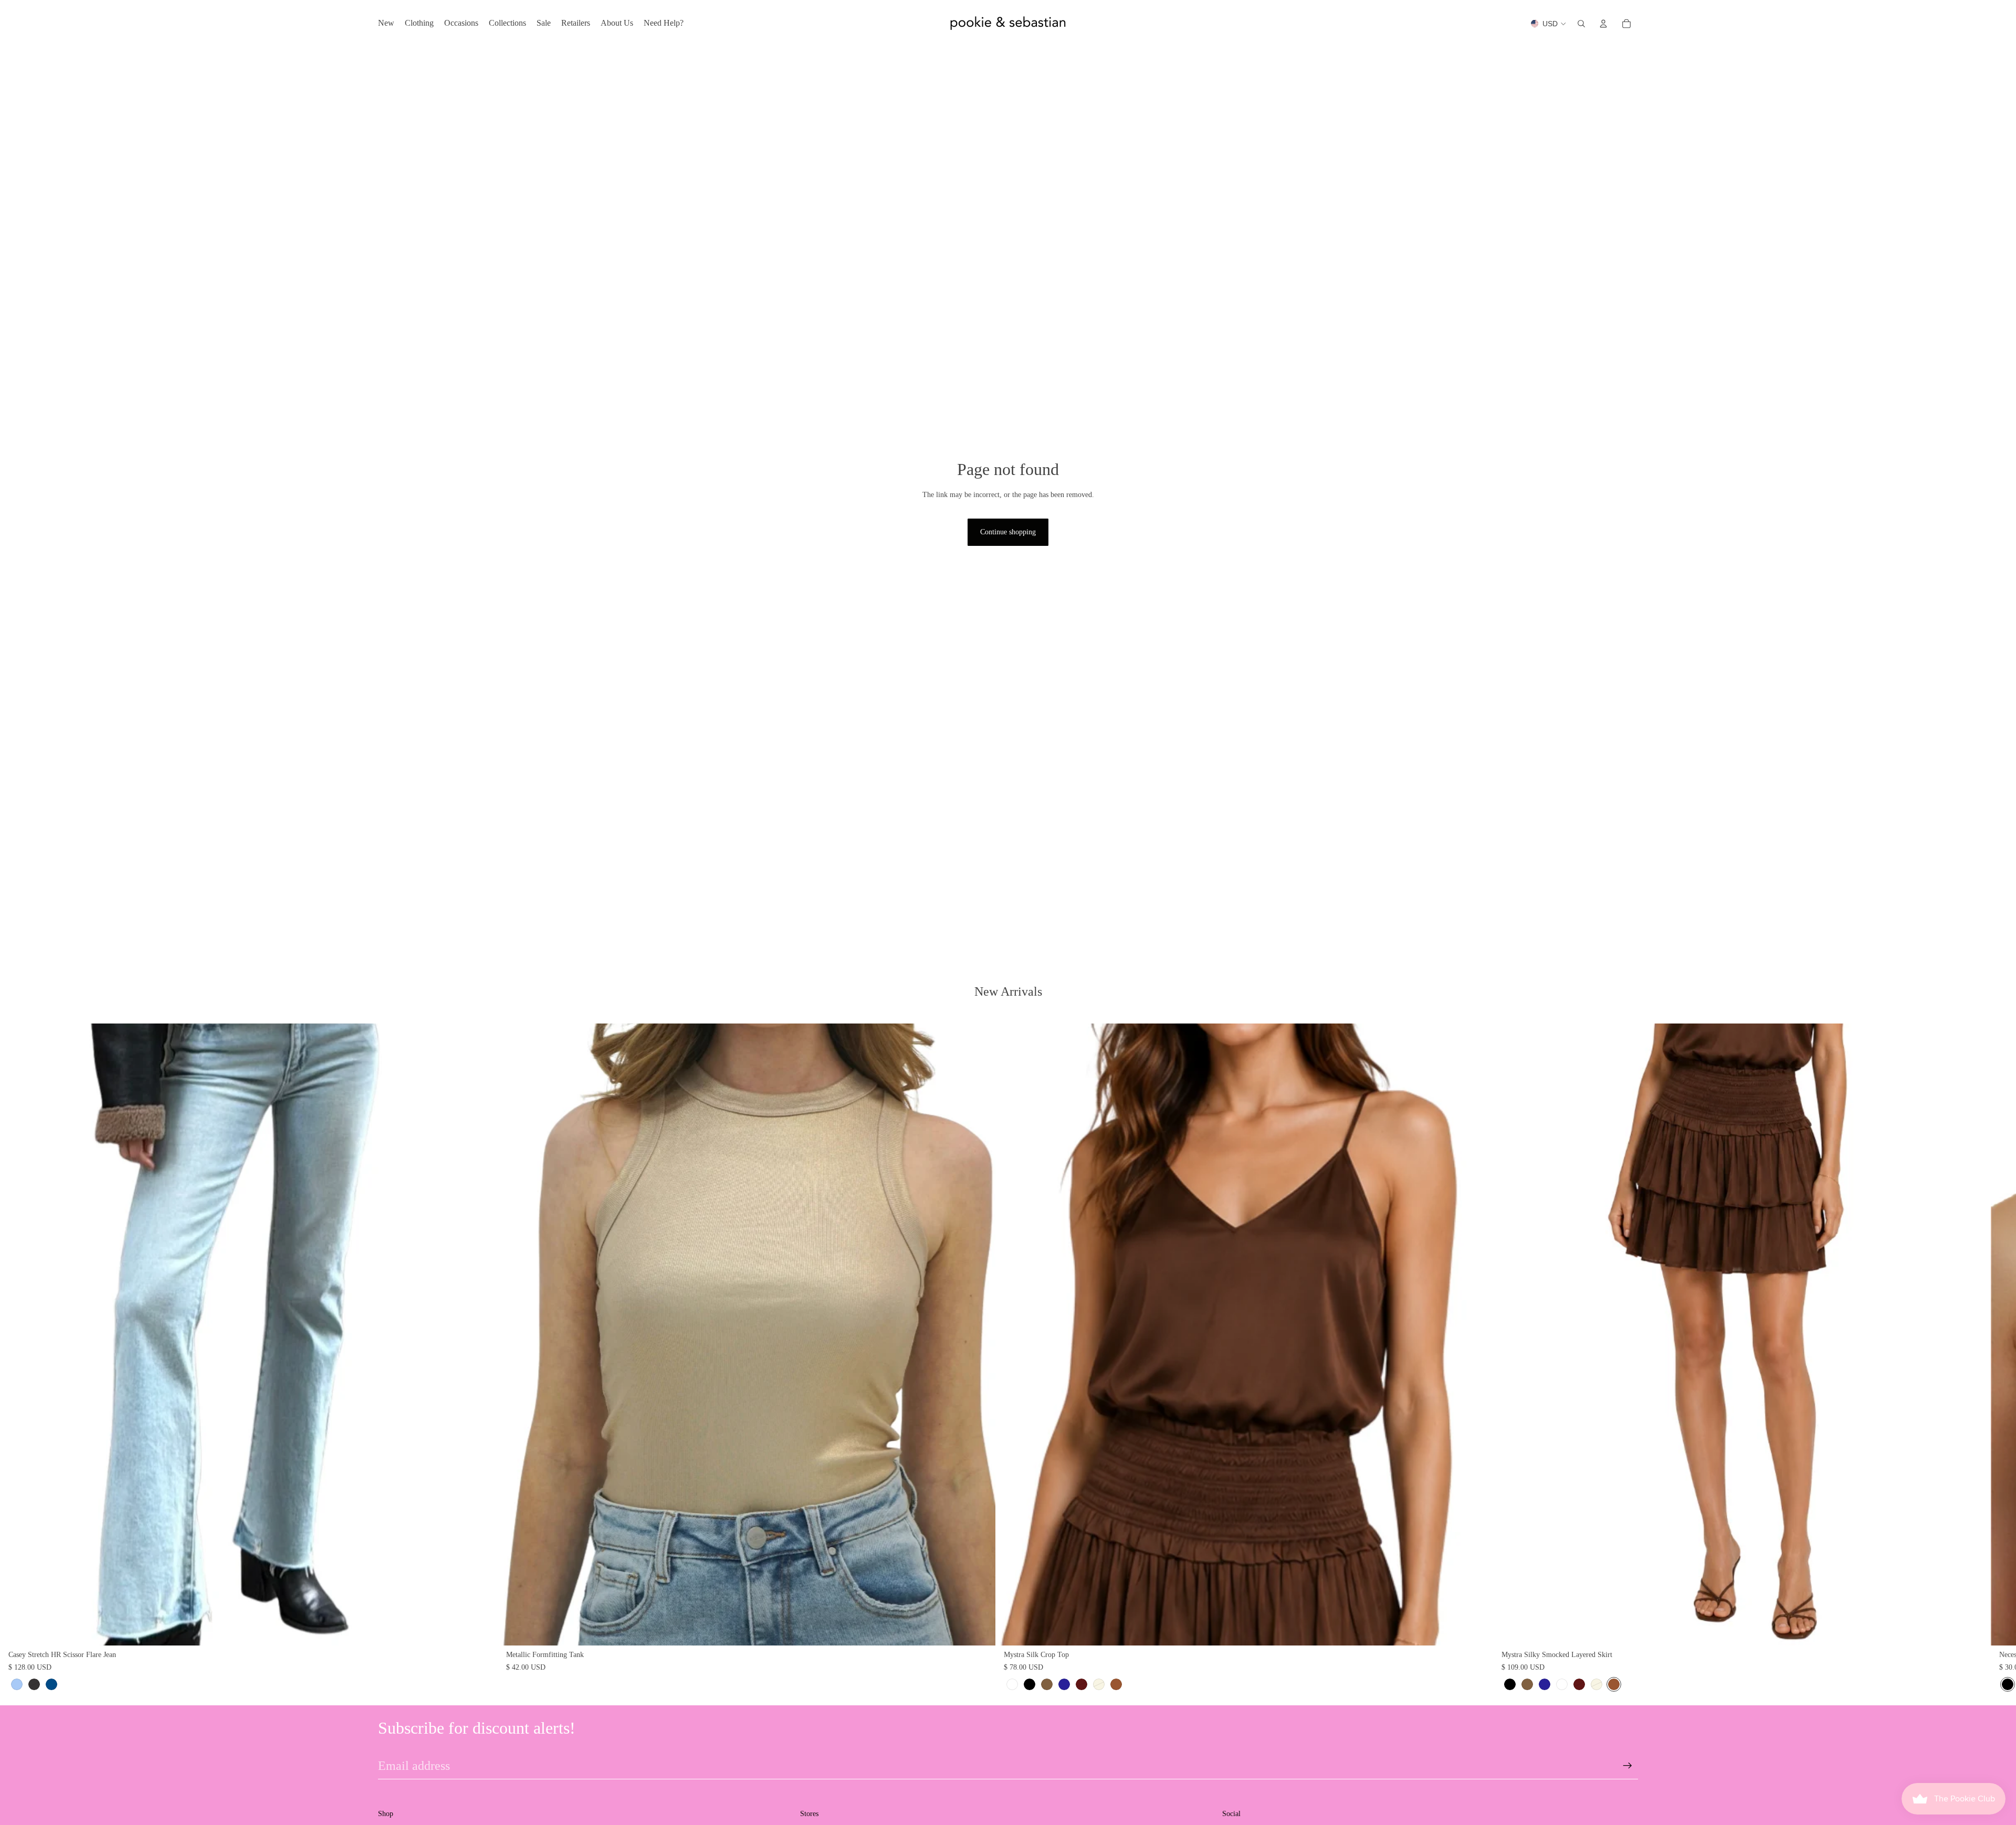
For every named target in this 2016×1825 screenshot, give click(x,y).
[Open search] (1581, 24)
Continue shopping (1008, 532)
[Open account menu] (1603, 24)
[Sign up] (1627, 1766)
